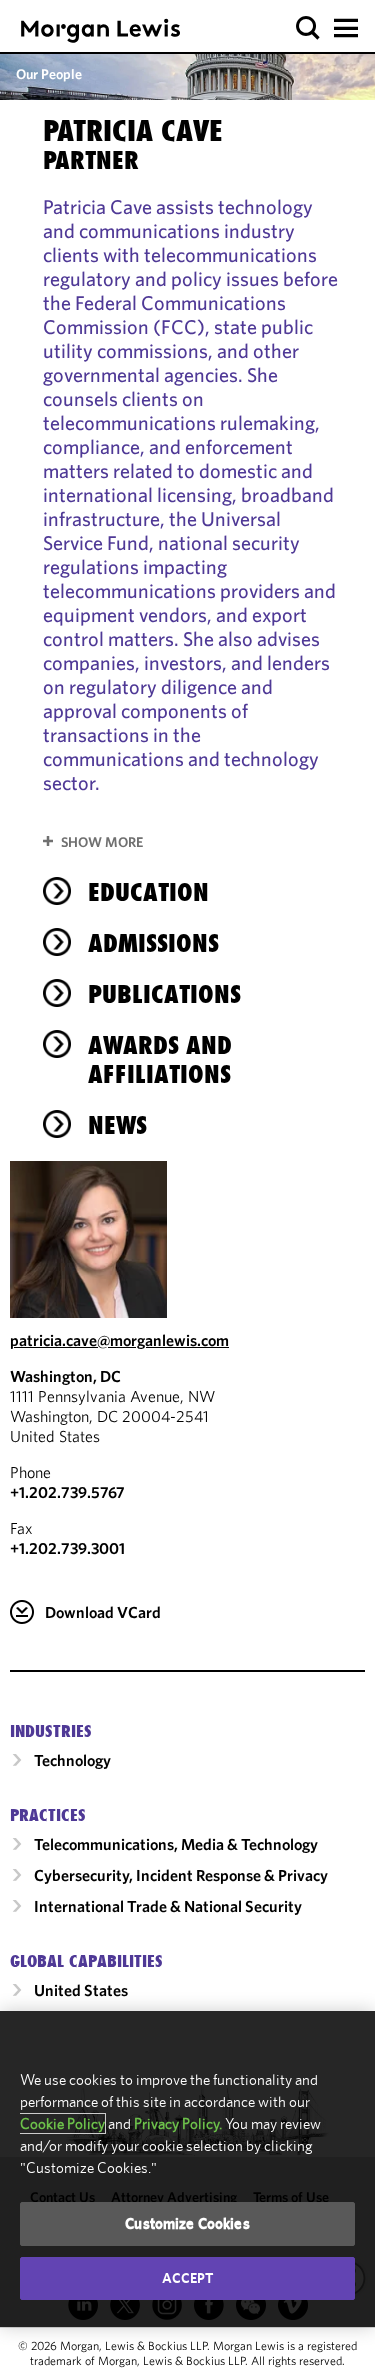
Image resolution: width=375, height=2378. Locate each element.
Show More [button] (102, 842)
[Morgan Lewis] (100, 30)
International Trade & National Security (168, 1906)
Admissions (153, 943)
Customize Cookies (187, 2223)
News (117, 1125)
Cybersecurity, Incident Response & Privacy (181, 1875)
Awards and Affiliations (160, 1059)
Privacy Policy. (178, 2123)
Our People (49, 74)
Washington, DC (65, 1376)
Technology (72, 1760)
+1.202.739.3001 (67, 1548)
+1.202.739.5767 (67, 1492)
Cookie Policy (62, 2123)
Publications (164, 994)
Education (148, 892)
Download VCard (103, 1612)
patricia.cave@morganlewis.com (119, 1340)
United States (81, 1990)
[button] (308, 28)
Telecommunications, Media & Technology (176, 1844)
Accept (188, 2278)
